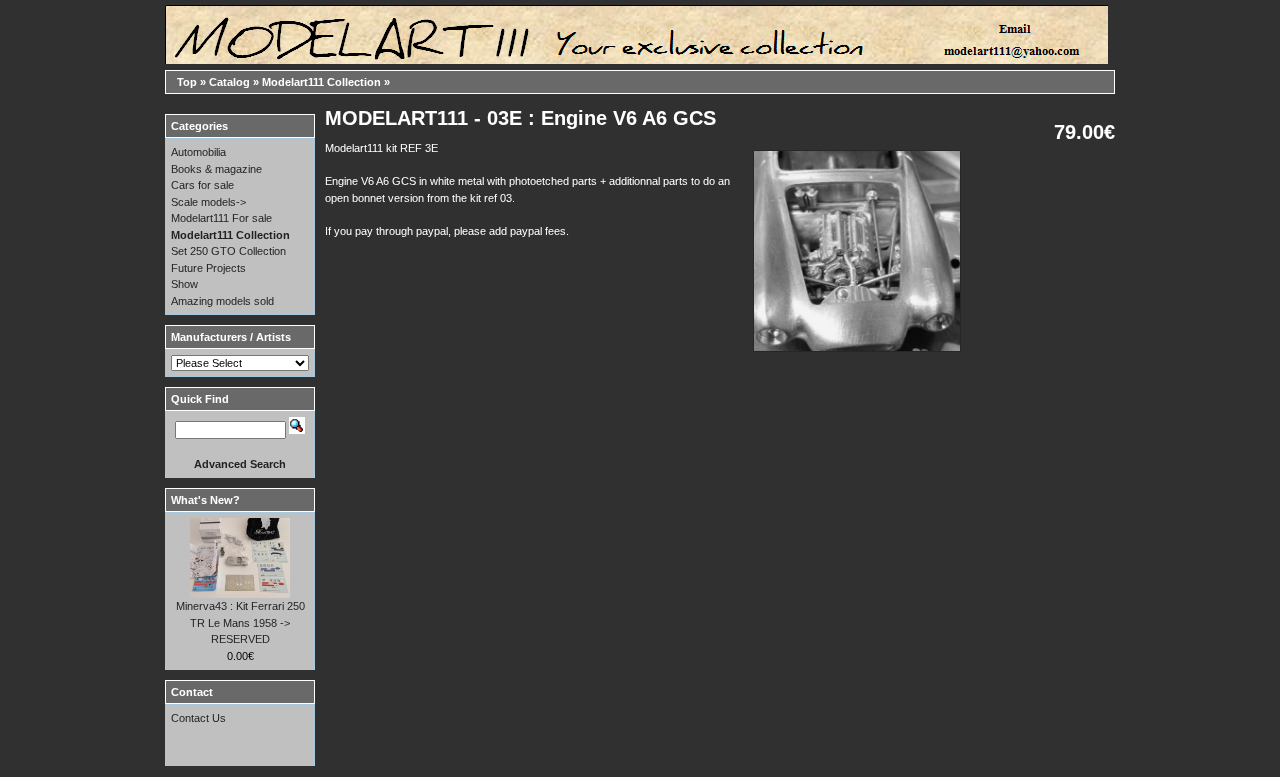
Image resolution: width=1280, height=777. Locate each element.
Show (184, 284)
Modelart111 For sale (221, 218)
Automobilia (198, 152)
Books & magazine (216, 169)
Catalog (229, 82)
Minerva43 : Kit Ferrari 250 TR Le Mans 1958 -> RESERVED (240, 622)
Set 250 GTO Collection (228, 251)
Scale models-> (208, 202)
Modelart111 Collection (321, 82)
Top (187, 82)
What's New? (205, 500)
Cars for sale (202, 185)
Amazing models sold (222, 301)
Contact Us (198, 718)
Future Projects (208, 268)
